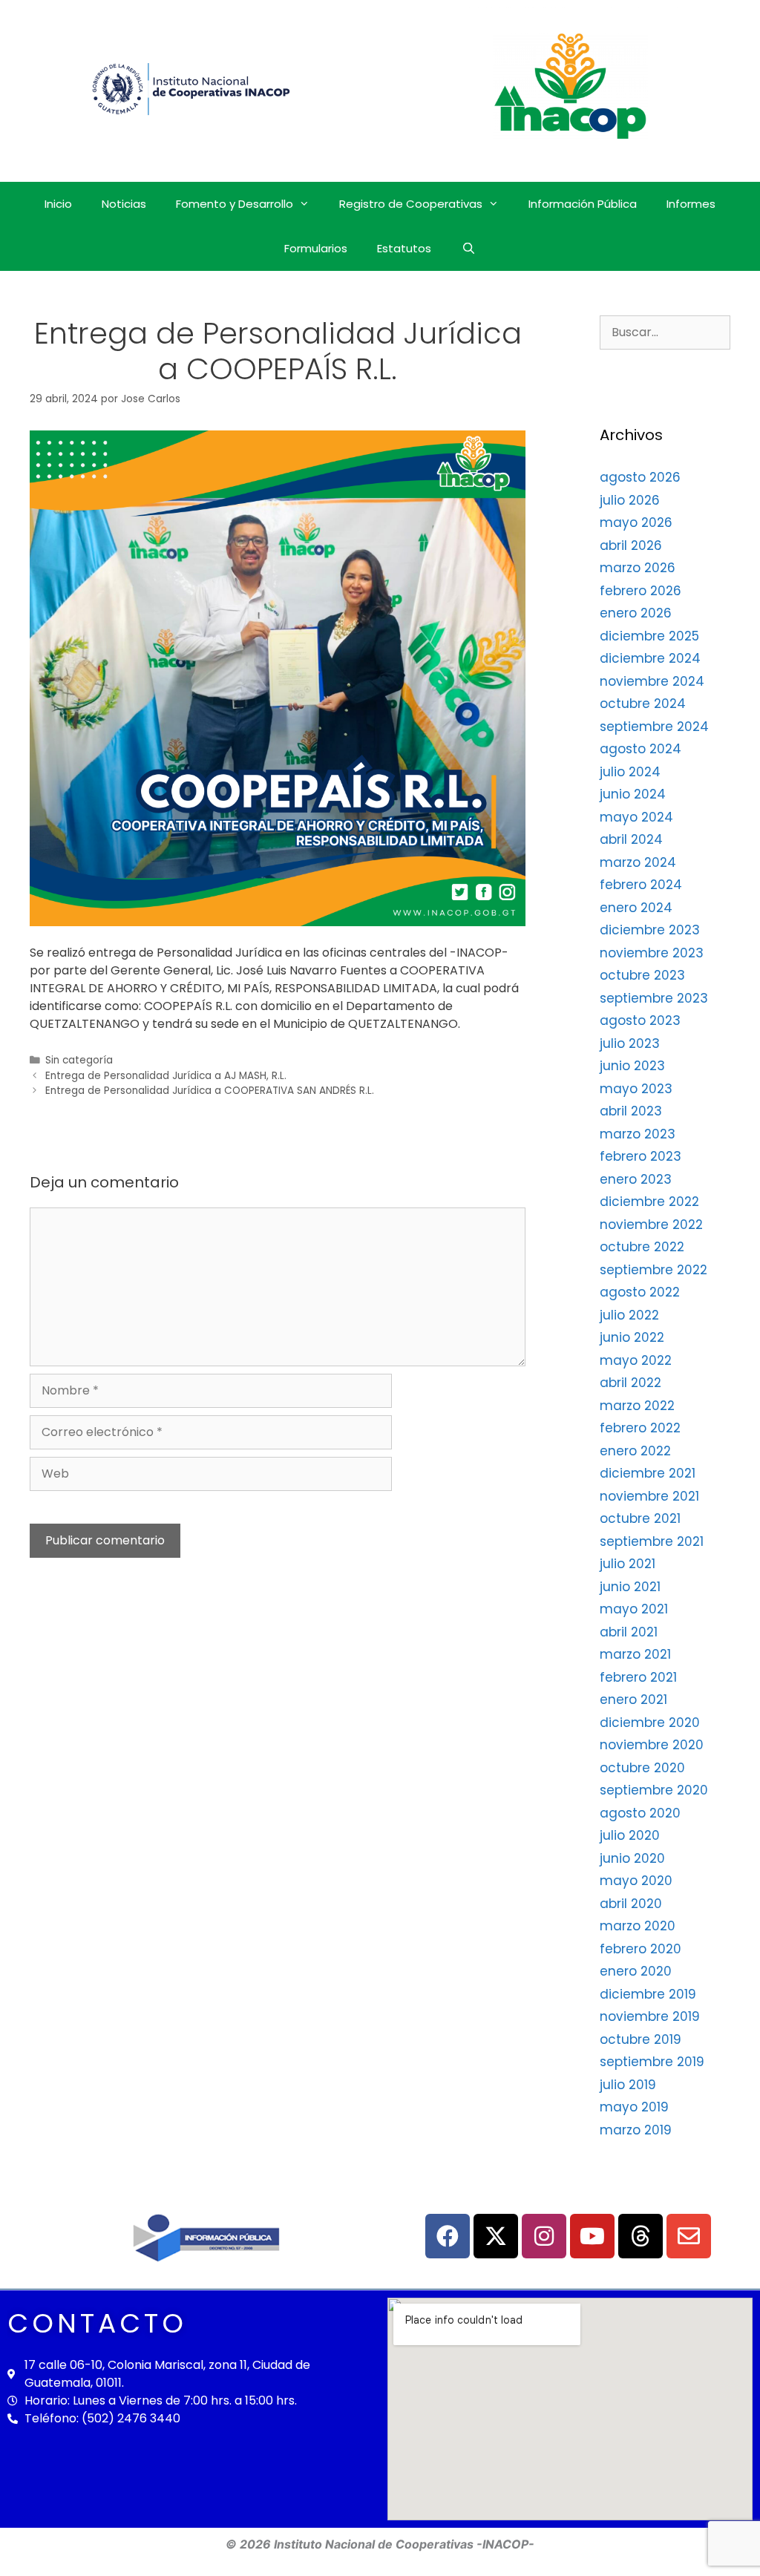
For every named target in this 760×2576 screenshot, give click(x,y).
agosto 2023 (640, 1020)
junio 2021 (630, 1587)
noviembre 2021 (649, 1496)
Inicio (58, 204)
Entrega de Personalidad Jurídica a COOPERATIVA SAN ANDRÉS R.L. (210, 1091)
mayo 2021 (634, 1609)
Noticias (124, 204)
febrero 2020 (641, 1949)
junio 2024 (633, 794)
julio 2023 (630, 1043)
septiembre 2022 (653, 1270)
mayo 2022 (636, 1360)
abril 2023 (631, 1111)
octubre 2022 (642, 1247)
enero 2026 (636, 613)
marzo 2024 (638, 862)
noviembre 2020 (652, 1745)
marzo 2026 (638, 568)
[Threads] (641, 2236)
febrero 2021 (638, 1677)
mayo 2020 (636, 1881)
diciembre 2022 (649, 1202)
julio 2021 (628, 1564)
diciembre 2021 (648, 1473)
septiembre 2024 (654, 727)
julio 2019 (628, 2085)
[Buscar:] (665, 332)
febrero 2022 (640, 1428)
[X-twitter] (496, 2236)
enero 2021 (633, 1700)
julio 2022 (629, 1315)
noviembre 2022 (651, 1225)
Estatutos (404, 248)
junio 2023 (632, 1066)
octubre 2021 (640, 1518)
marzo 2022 (637, 1406)
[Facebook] (448, 2236)
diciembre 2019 (648, 1994)
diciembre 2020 (650, 1723)
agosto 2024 (641, 749)
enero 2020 (636, 1971)
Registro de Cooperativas (411, 204)
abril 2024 (631, 839)
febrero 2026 (641, 591)
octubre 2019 (641, 2039)
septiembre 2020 (654, 1790)
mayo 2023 (636, 1089)
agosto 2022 (640, 1292)
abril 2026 (631, 545)
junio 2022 (632, 1337)
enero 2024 (636, 908)
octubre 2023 (642, 975)
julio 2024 (630, 772)
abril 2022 (630, 1383)
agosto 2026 (640, 477)
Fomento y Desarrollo (235, 204)
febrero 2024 (641, 885)
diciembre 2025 (649, 636)
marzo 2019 (636, 2130)
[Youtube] (592, 2236)
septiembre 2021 (652, 1541)
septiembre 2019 (652, 2062)
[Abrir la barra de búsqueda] (468, 249)
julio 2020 (630, 1835)
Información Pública (583, 204)
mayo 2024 (636, 817)
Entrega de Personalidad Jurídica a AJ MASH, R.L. (166, 1076)
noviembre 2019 (650, 2016)
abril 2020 (631, 1904)
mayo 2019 (634, 2107)
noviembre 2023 (652, 953)
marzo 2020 (638, 1926)
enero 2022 (635, 1451)
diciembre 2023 (650, 930)
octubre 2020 (642, 1768)
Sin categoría (79, 1060)
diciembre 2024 (650, 658)
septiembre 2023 (654, 998)
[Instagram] (544, 2236)
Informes (691, 204)
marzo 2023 (638, 1134)
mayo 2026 (636, 522)
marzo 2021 (635, 1654)
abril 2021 (629, 1632)
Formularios (316, 248)
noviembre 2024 (652, 681)
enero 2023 (636, 1179)
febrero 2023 (641, 1156)
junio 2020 (632, 1858)
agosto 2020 (640, 1813)
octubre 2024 (643, 704)
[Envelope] (689, 2236)
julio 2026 (630, 500)
